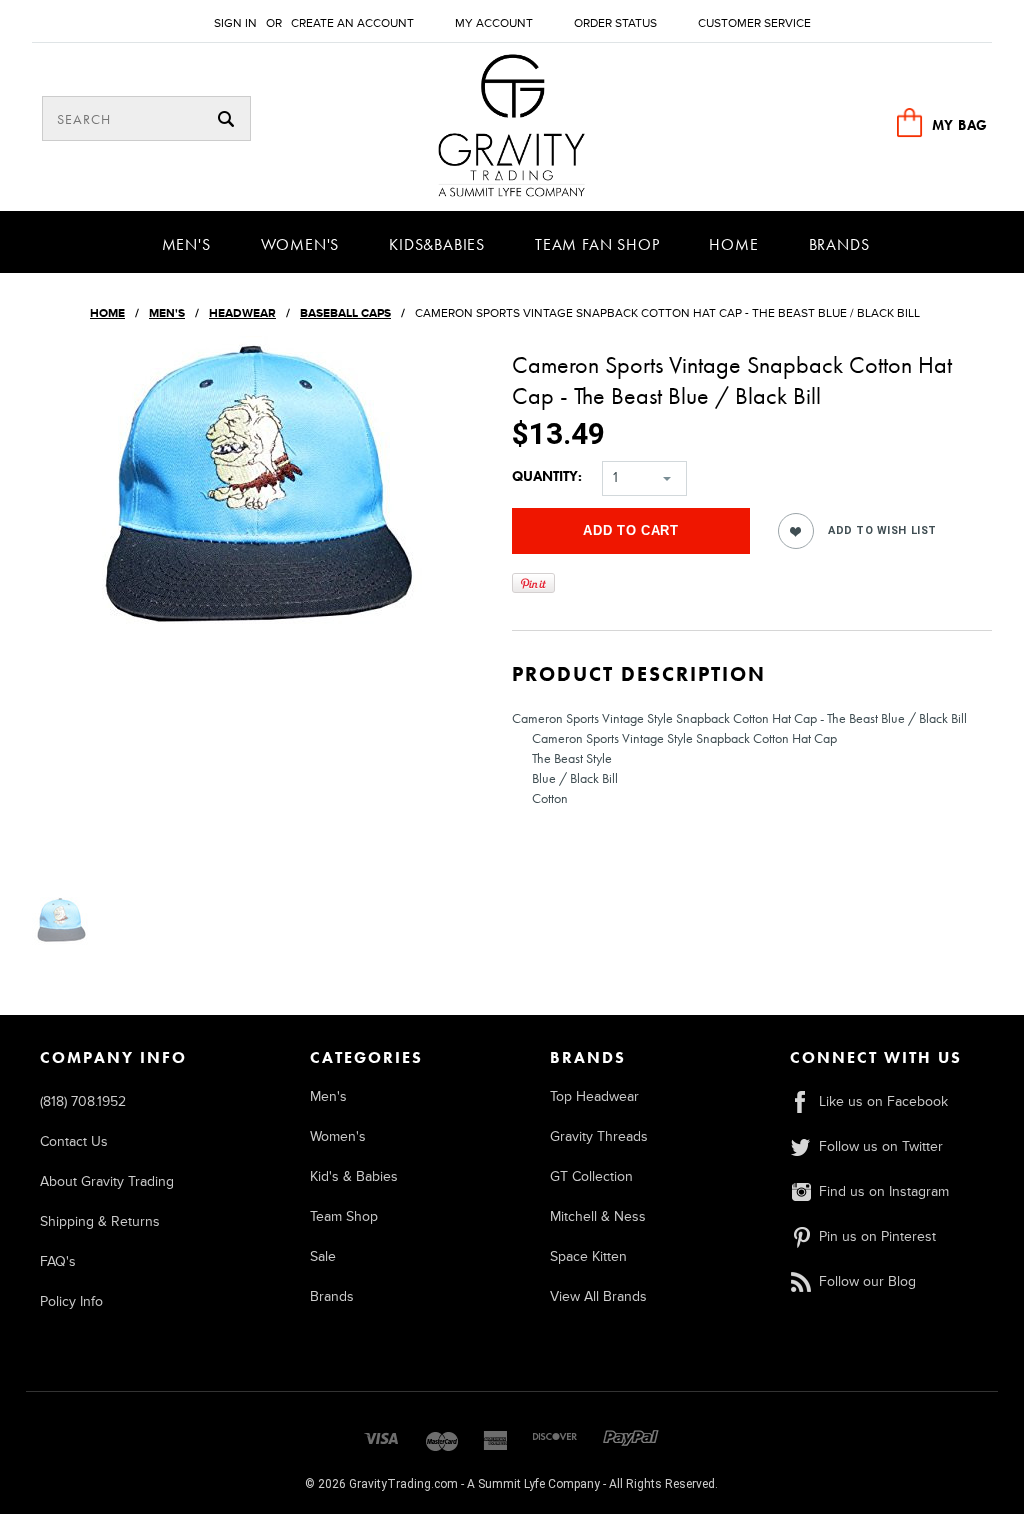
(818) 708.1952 (83, 1101)
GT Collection (591, 1176)
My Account (494, 23)
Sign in (235, 23)
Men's (186, 244)
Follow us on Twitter (881, 1146)
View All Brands (598, 1296)
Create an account (352, 23)
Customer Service (754, 23)
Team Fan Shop (597, 244)
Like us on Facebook (883, 1101)
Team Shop (344, 1216)
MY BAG (960, 125)
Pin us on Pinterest (877, 1236)
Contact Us (74, 1141)
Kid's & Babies (354, 1176)
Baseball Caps (345, 313)
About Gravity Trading (107, 1181)
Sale (323, 1256)
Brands (839, 244)
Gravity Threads (599, 1136)
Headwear (242, 313)
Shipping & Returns (100, 1221)
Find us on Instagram (884, 1191)
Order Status (615, 23)
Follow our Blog (867, 1281)
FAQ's (58, 1261)
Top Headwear (594, 1096)
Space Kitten (588, 1256)
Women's (300, 244)
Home (733, 244)
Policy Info (71, 1301)
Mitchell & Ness (598, 1216)
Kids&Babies (437, 244)
